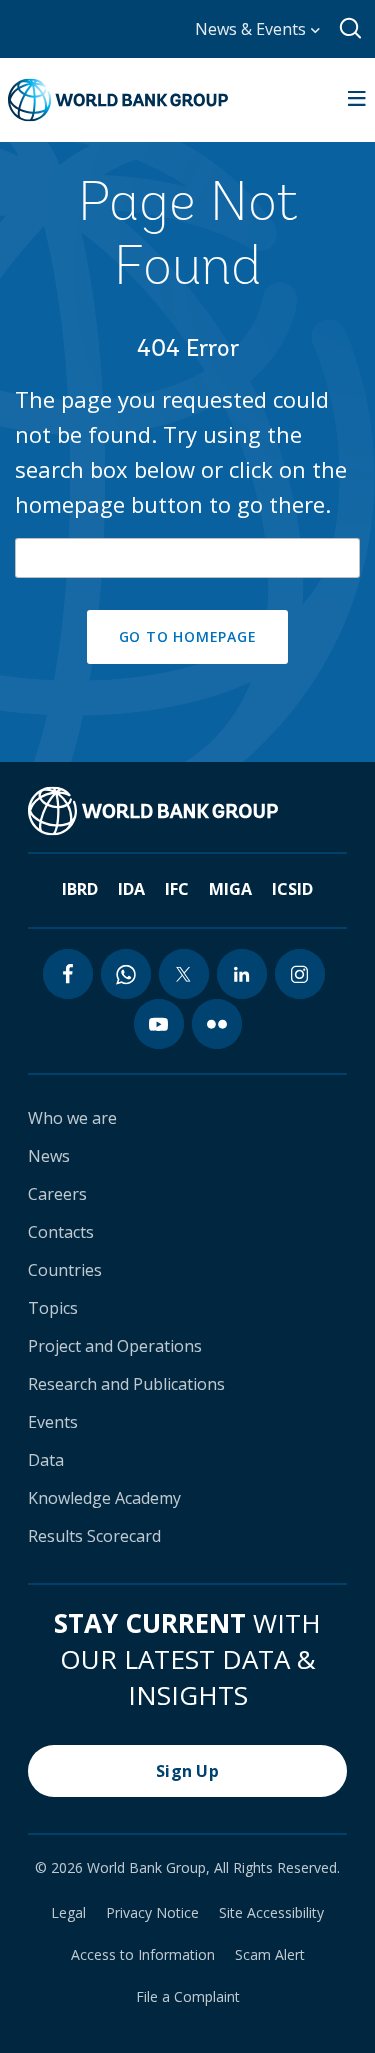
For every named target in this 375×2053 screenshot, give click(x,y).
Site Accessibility (271, 1913)
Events (53, 1422)
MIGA (230, 889)
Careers (57, 1194)
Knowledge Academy (104, 1498)
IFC (177, 889)
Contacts (61, 1232)
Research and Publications (126, 1384)
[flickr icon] (217, 1024)
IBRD (80, 889)
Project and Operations (115, 1346)
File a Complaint (188, 1997)
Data (46, 1460)
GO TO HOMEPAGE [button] (188, 636)
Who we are (72, 1118)
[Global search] (351, 29)
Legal (68, 1913)
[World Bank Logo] (118, 100)
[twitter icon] (184, 974)
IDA (131, 889)
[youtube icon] (159, 1024)
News (49, 1156)
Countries (65, 1270)
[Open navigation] (357, 100)
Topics (53, 1308)
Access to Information (143, 1955)
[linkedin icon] (242, 974)
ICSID (292, 889)
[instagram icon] (300, 974)
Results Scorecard (94, 1536)
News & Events (252, 29)
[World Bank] (153, 811)
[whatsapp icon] (126, 974)
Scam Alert (270, 1955)
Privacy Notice (152, 1913)
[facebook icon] (68, 974)
